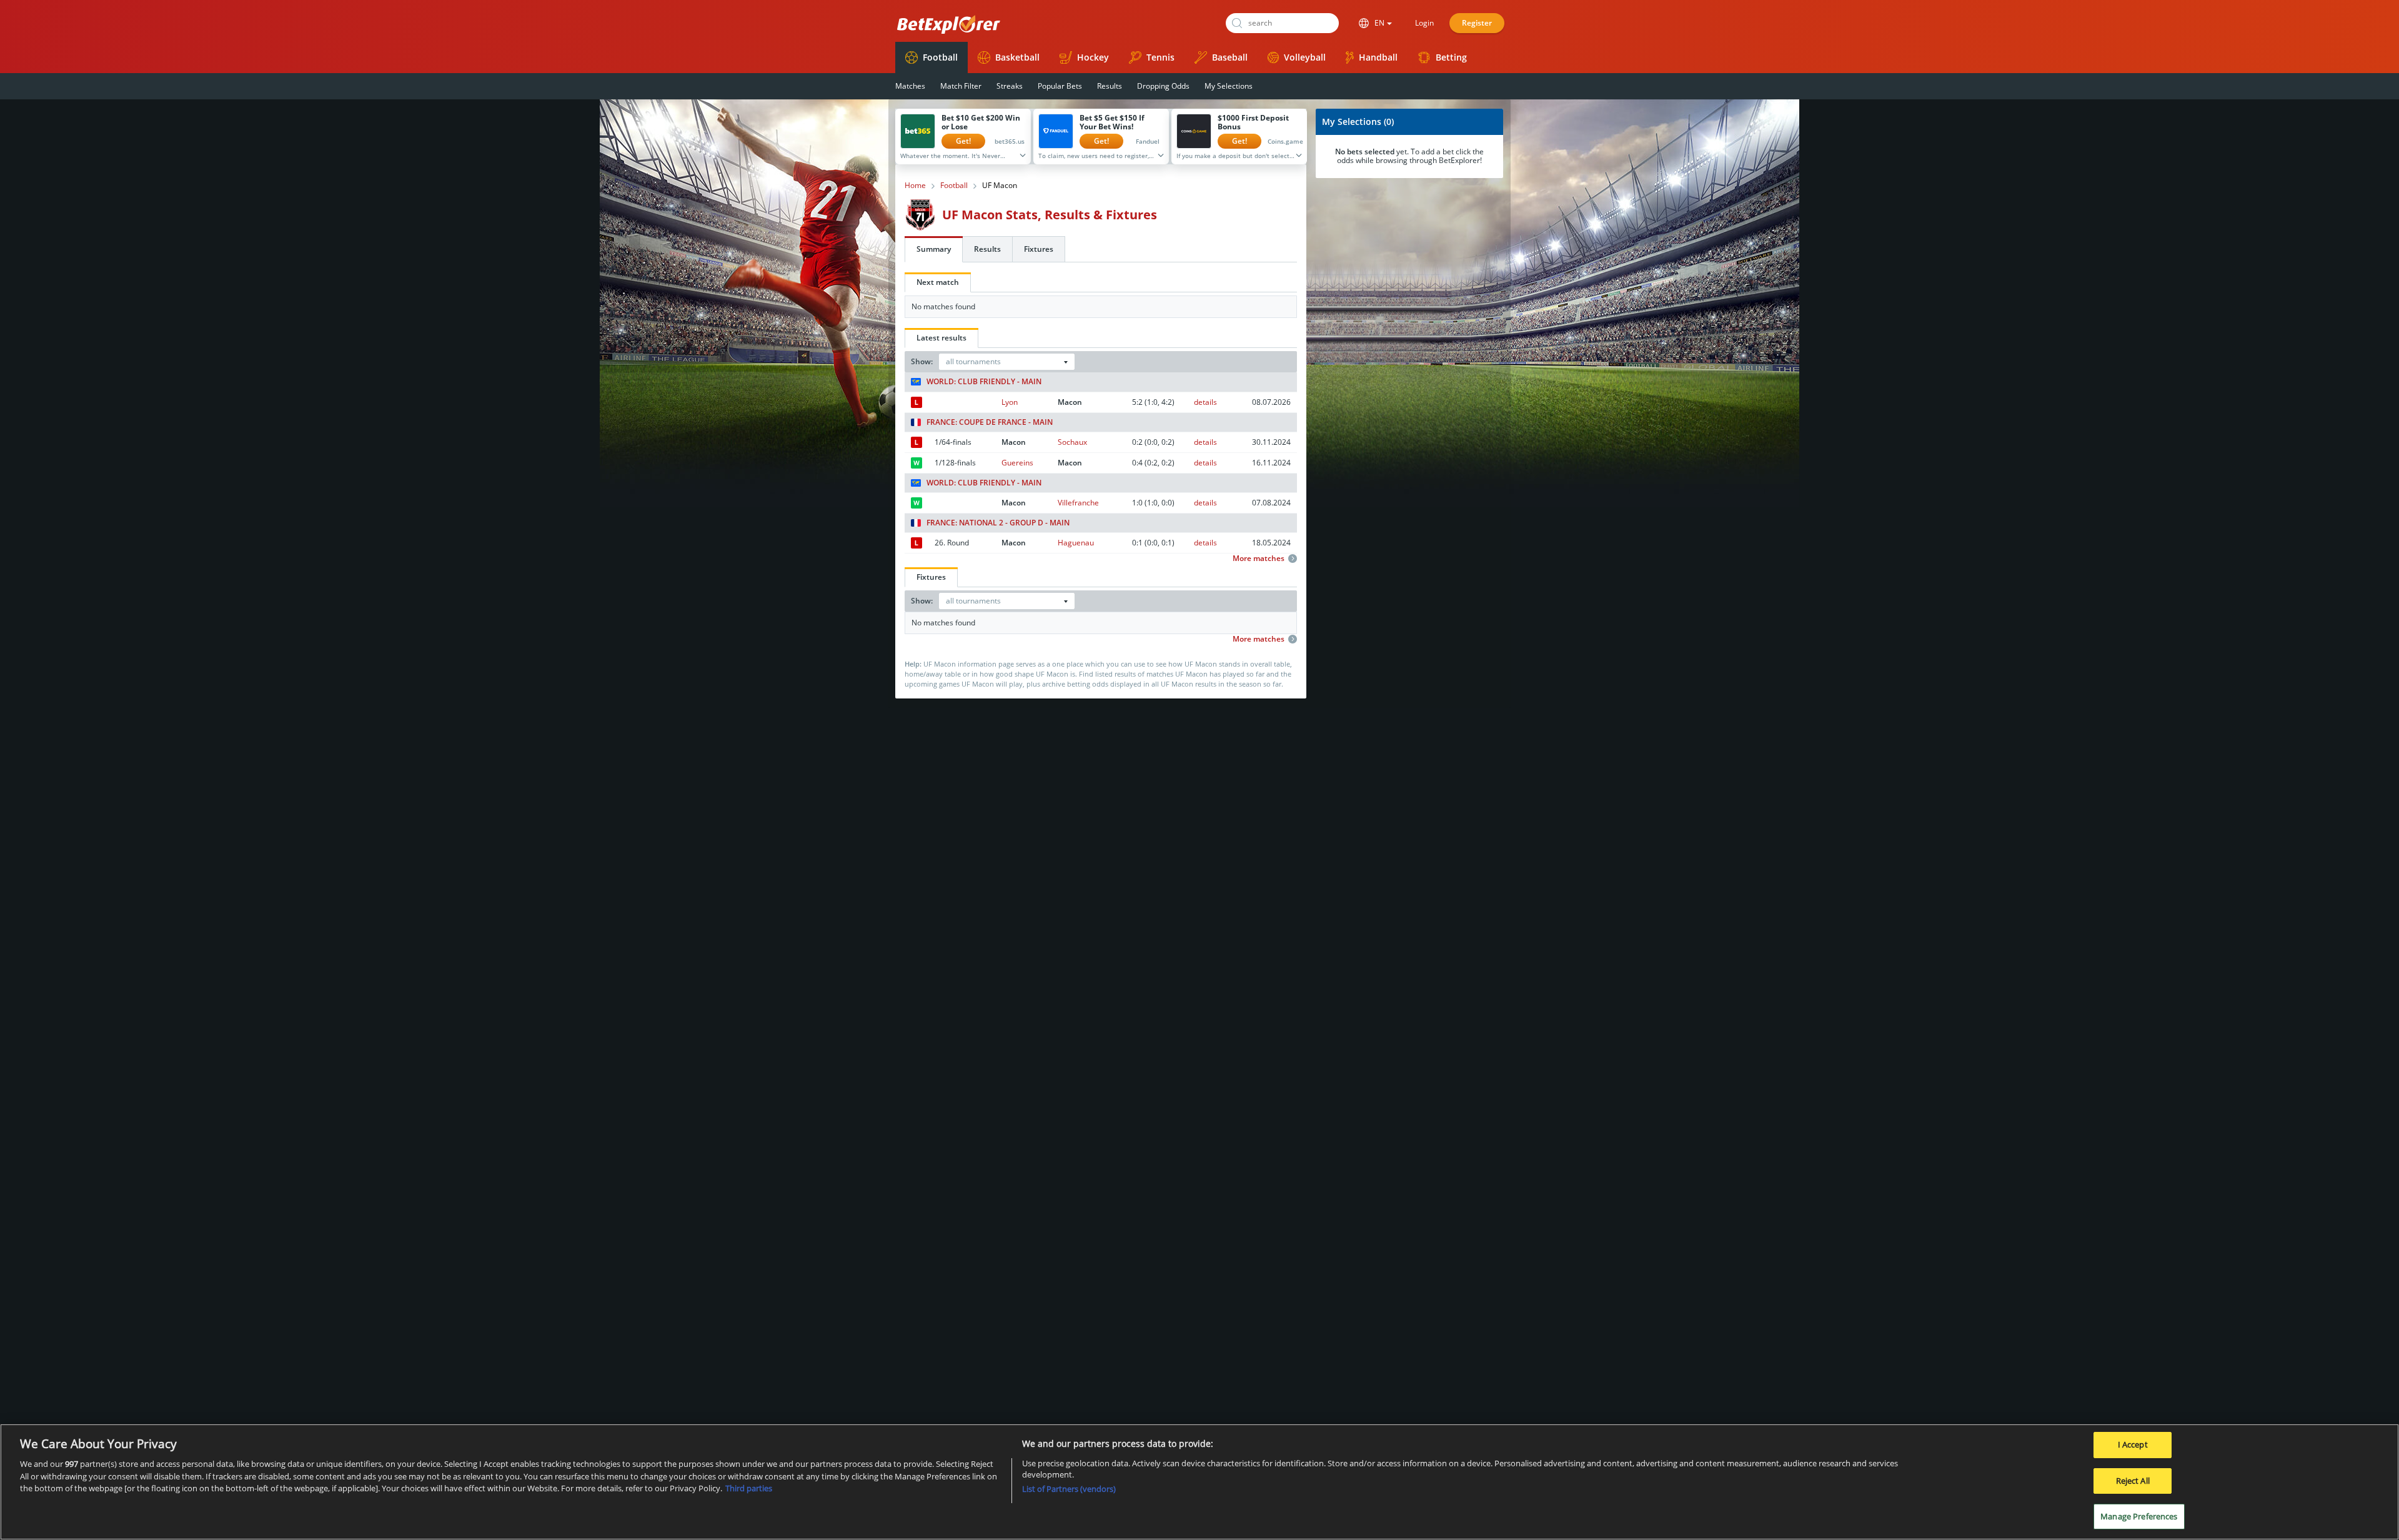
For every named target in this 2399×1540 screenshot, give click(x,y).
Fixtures (1039, 249)
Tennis (1160, 57)
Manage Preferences (2139, 1516)
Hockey (1093, 57)
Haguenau (1076, 543)
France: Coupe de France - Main (990, 422)
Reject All (2133, 1481)
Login (1424, 23)
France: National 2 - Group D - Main (998, 523)
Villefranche (1078, 503)
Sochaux (1072, 442)
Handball (1378, 57)
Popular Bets (1060, 86)
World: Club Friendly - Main (984, 382)
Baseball (1230, 57)
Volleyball (1305, 57)
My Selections (1229, 86)
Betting (1451, 57)
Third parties (749, 1488)
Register (1477, 23)
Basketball (1017, 57)
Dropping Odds (1163, 86)
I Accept (2133, 1444)
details (1205, 402)
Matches (910, 86)
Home (915, 186)
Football (940, 57)
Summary (934, 249)
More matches (1259, 559)
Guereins (1017, 463)
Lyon (1010, 402)
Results (1110, 86)
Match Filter (961, 86)
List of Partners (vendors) (1069, 1489)
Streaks (1010, 86)
